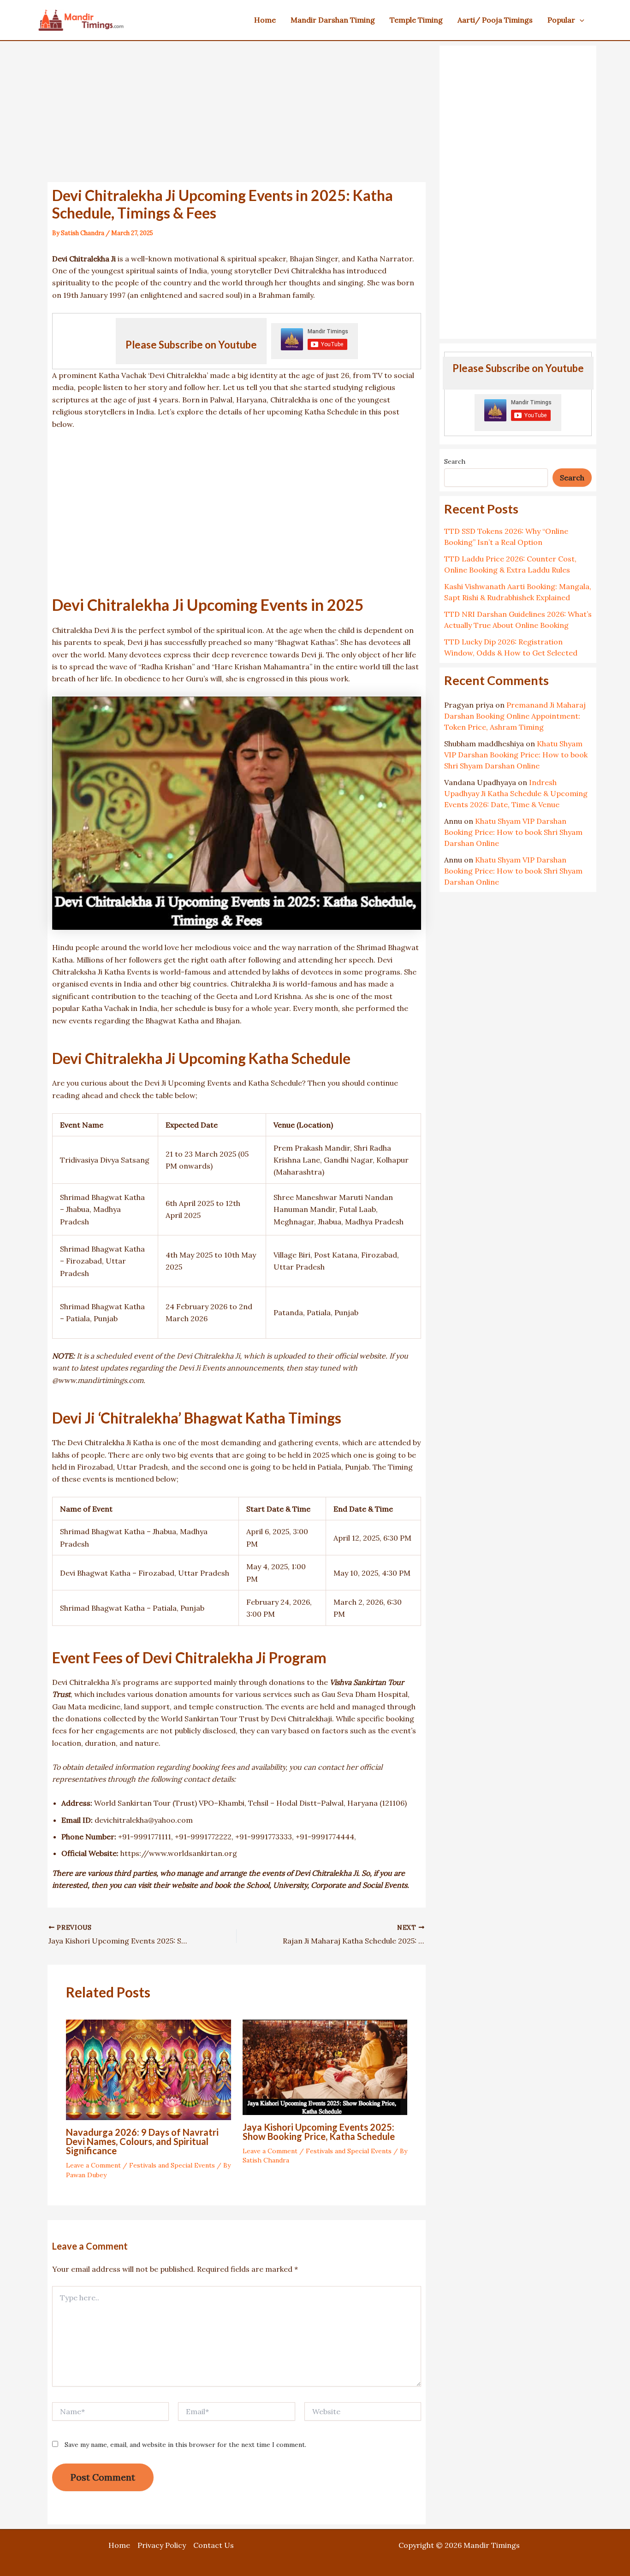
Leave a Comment (93, 2165)
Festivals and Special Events (172, 2165)
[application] (580, 20)
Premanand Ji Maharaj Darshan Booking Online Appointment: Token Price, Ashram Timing (515, 716)
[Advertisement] (237, 114)
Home (119, 2545)
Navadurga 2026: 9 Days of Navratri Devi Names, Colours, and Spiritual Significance (142, 2141)
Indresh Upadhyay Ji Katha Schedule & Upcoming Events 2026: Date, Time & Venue (516, 793)
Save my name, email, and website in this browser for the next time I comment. (185, 2445)
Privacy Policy (162, 2545)
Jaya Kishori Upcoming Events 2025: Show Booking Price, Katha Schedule (319, 2132)
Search (455, 461)
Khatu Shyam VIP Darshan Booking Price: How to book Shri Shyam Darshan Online (516, 755)
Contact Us (214, 2545)
